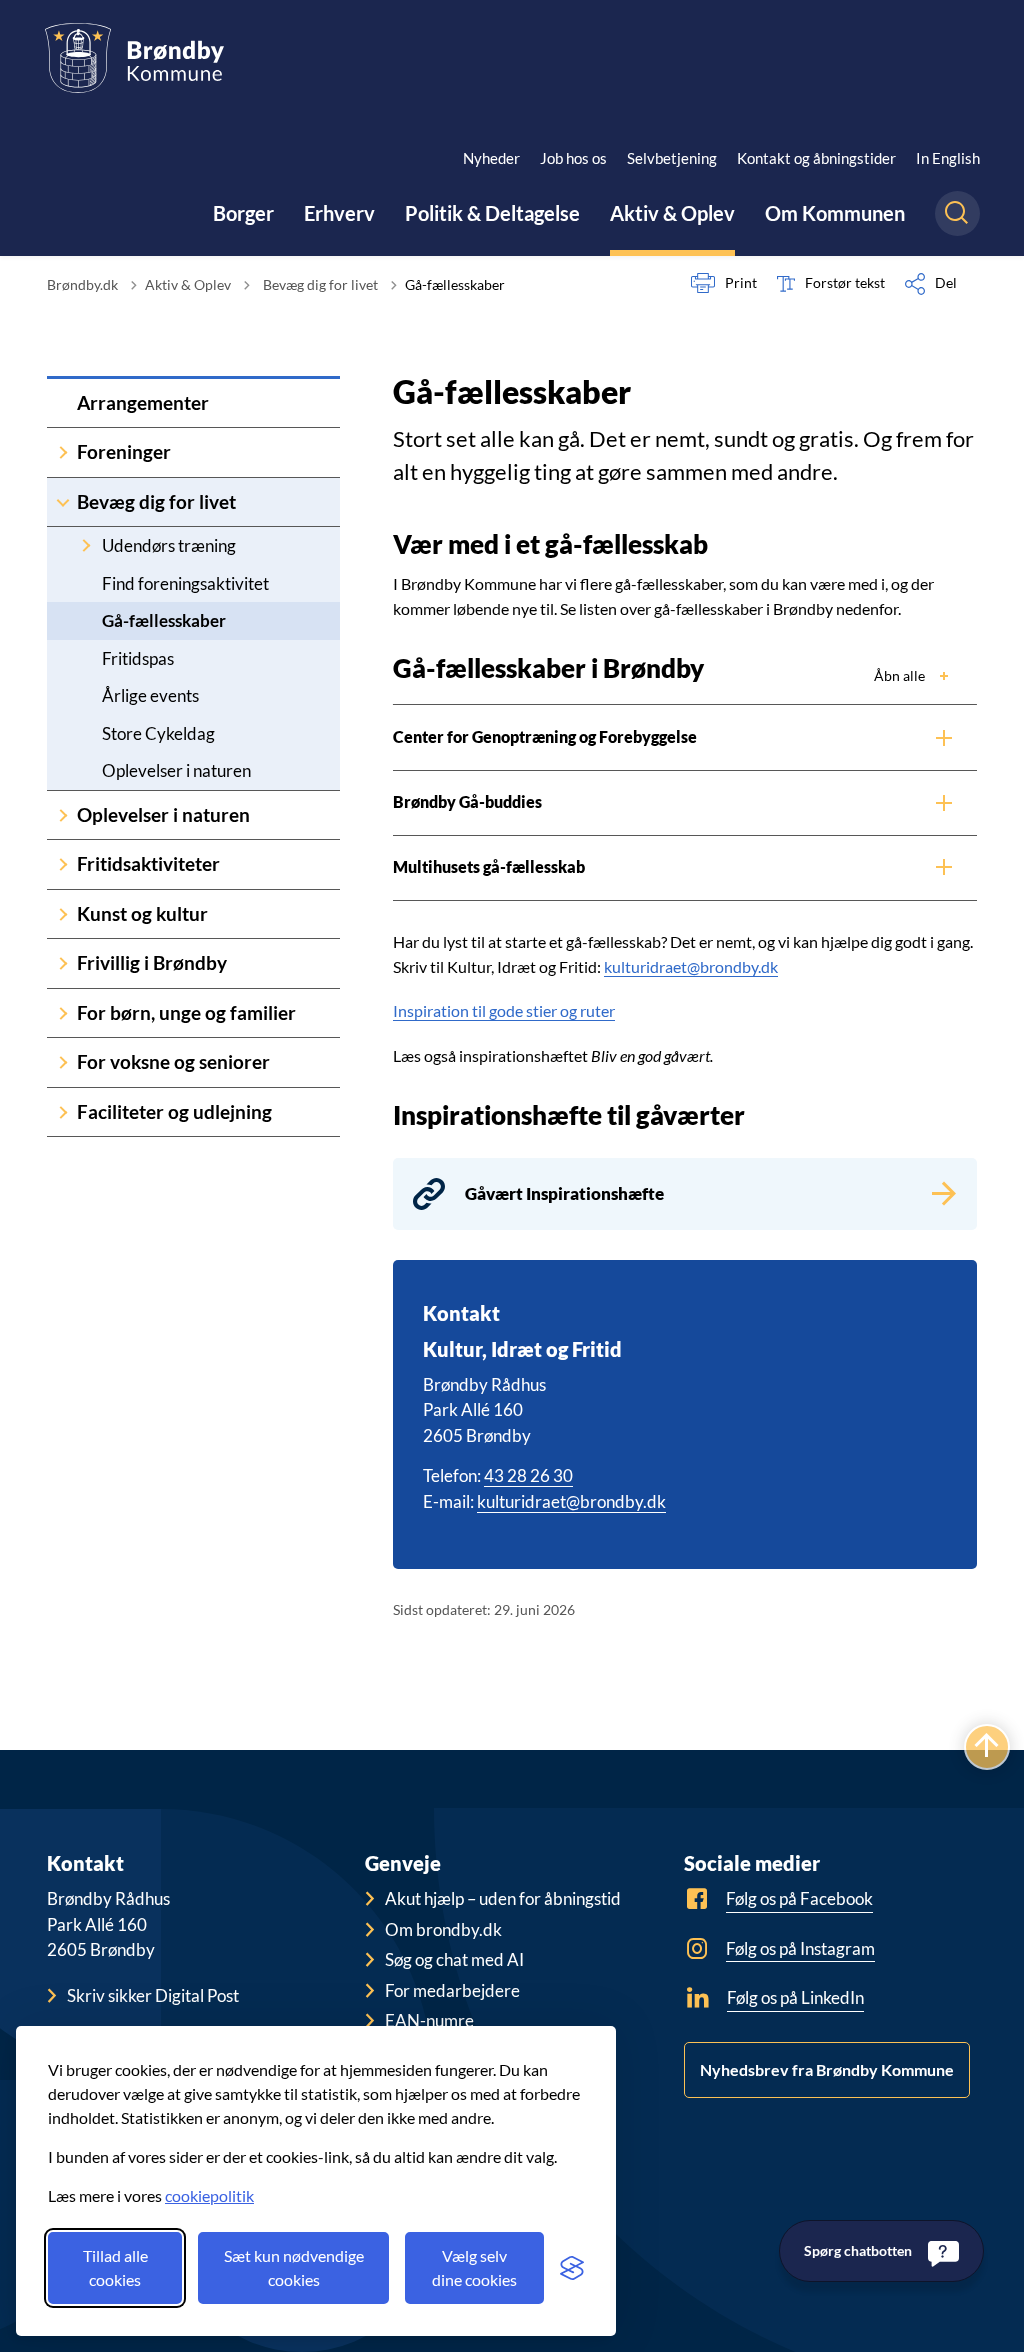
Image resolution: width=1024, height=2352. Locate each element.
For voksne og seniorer (173, 1061)
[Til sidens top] (987, 1747)
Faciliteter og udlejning (174, 1111)
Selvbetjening (672, 158)
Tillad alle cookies (115, 2267)
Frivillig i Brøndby (152, 962)
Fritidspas (138, 658)
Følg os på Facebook (799, 1898)
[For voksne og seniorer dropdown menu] (63, 1062)
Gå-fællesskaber (164, 620)
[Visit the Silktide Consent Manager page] (572, 2268)
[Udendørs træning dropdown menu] (86, 545)
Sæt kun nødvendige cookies (294, 2267)
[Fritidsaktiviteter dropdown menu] (63, 864)
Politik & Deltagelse (492, 213)
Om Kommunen (835, 213)
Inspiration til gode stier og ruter (504, 1010)
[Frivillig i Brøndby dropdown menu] (63, 963)
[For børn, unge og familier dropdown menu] (63, 1013)
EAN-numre (429, 2020)
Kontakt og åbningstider (816, 158)
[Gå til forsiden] (134, 58)
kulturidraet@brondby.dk (691, 966)
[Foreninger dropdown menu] (63, 452)
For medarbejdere (452, 1990)
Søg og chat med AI (454, 1959)
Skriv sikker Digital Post (153, 1995)
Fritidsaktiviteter (148, 863)
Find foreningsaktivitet (185, 583)
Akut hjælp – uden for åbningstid (503, 1898)
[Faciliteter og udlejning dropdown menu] (63, 1112)
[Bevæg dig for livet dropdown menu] (63, 502)
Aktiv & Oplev (672, 213)
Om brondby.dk (443, 1929)
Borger (243, 213)
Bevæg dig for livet (156, 501)
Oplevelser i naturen (176, 770)
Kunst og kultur (142, 913)
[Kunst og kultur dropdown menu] (63, 914)
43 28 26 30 (528, 1475)
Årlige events (150, 695)
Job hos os (573, 158)
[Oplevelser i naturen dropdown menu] (63, 815)
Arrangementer (143, 402)
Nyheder (491, 158)
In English (948, 158)
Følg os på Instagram (800, 1948)
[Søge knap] (957, 213)
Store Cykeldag (158, 733)
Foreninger (124, 451)
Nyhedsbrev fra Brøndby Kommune (827, 2069)
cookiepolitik (209, 2195)
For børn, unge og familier (186, 1012)
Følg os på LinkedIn (795, 1997)
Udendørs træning (169, 545)
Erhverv (339, 213)
